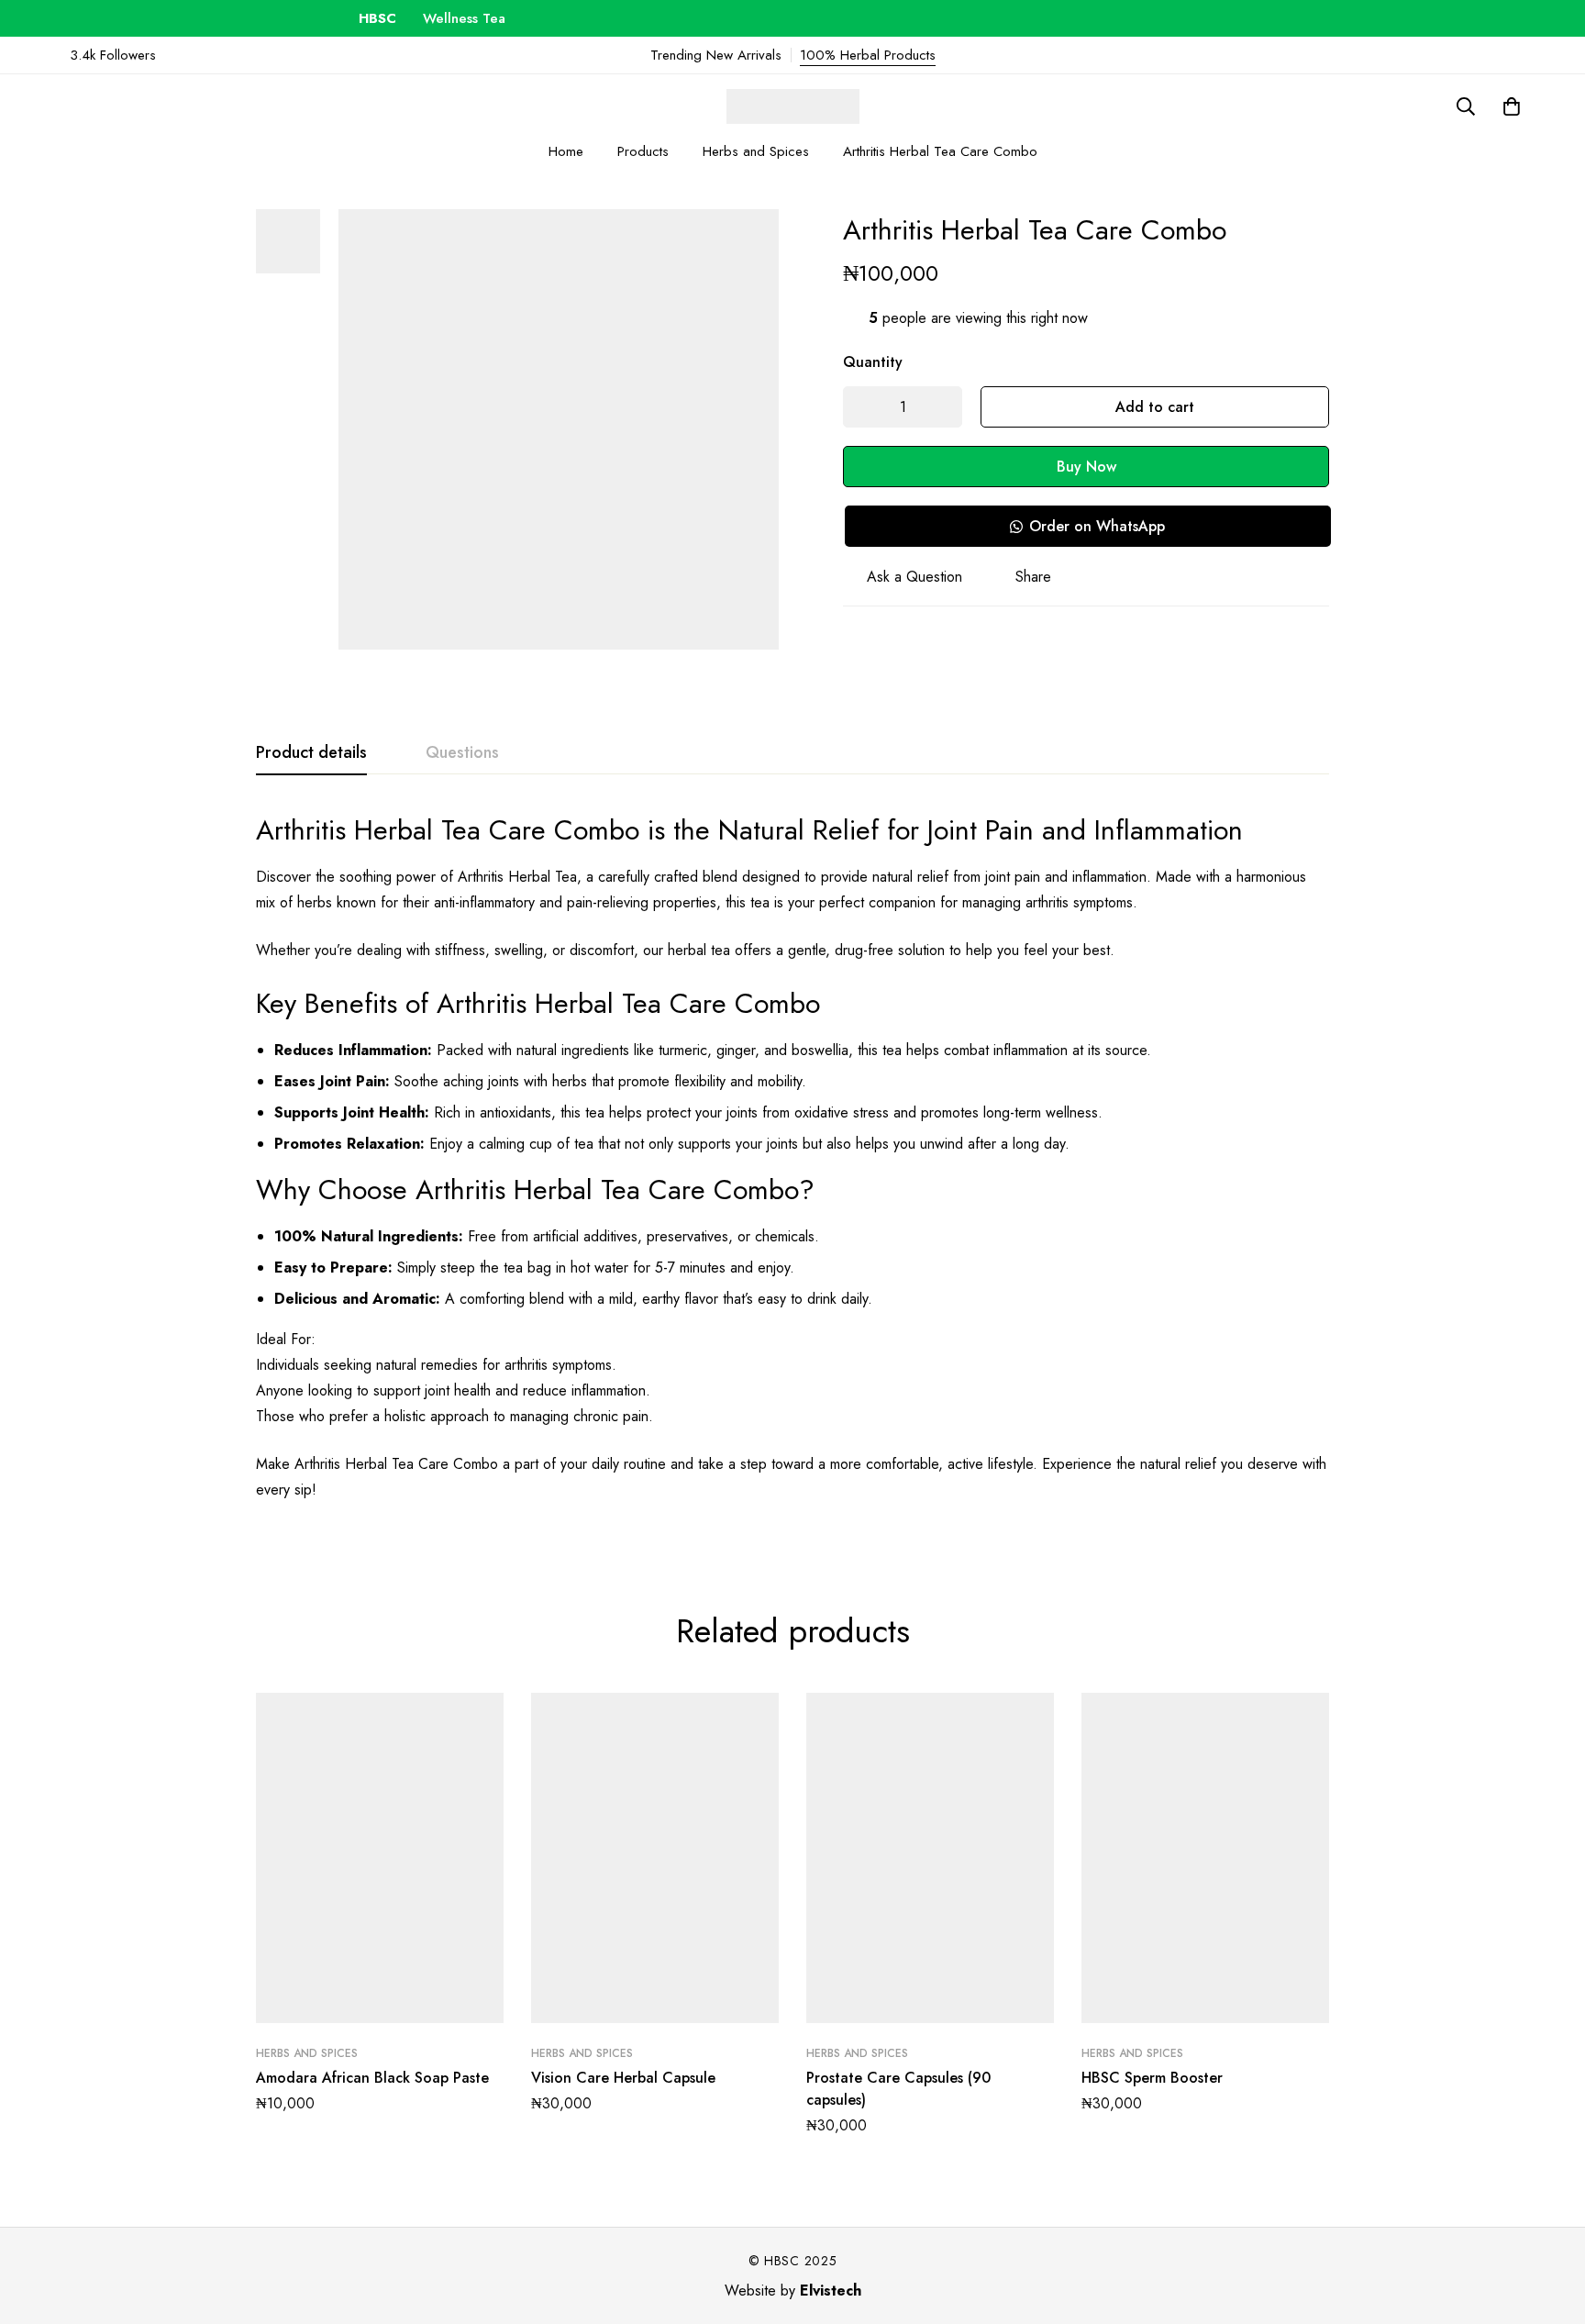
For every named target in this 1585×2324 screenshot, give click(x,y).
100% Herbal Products (868, 55)
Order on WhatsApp (1097, 526)
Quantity (873, 362)
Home (566, 151)
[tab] (311, 753)
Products (643, 151)
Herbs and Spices (756, 151)
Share (1033, 577)
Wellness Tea (434, 18)
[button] (1087, 526)
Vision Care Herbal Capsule (623, 2078)
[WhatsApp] (1500, 55)
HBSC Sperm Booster (1152, 2078)
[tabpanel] (792, 1168)
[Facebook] (1530, 55)
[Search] (1466, 106)
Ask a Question (914, 577)
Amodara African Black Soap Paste (372, 2078)
